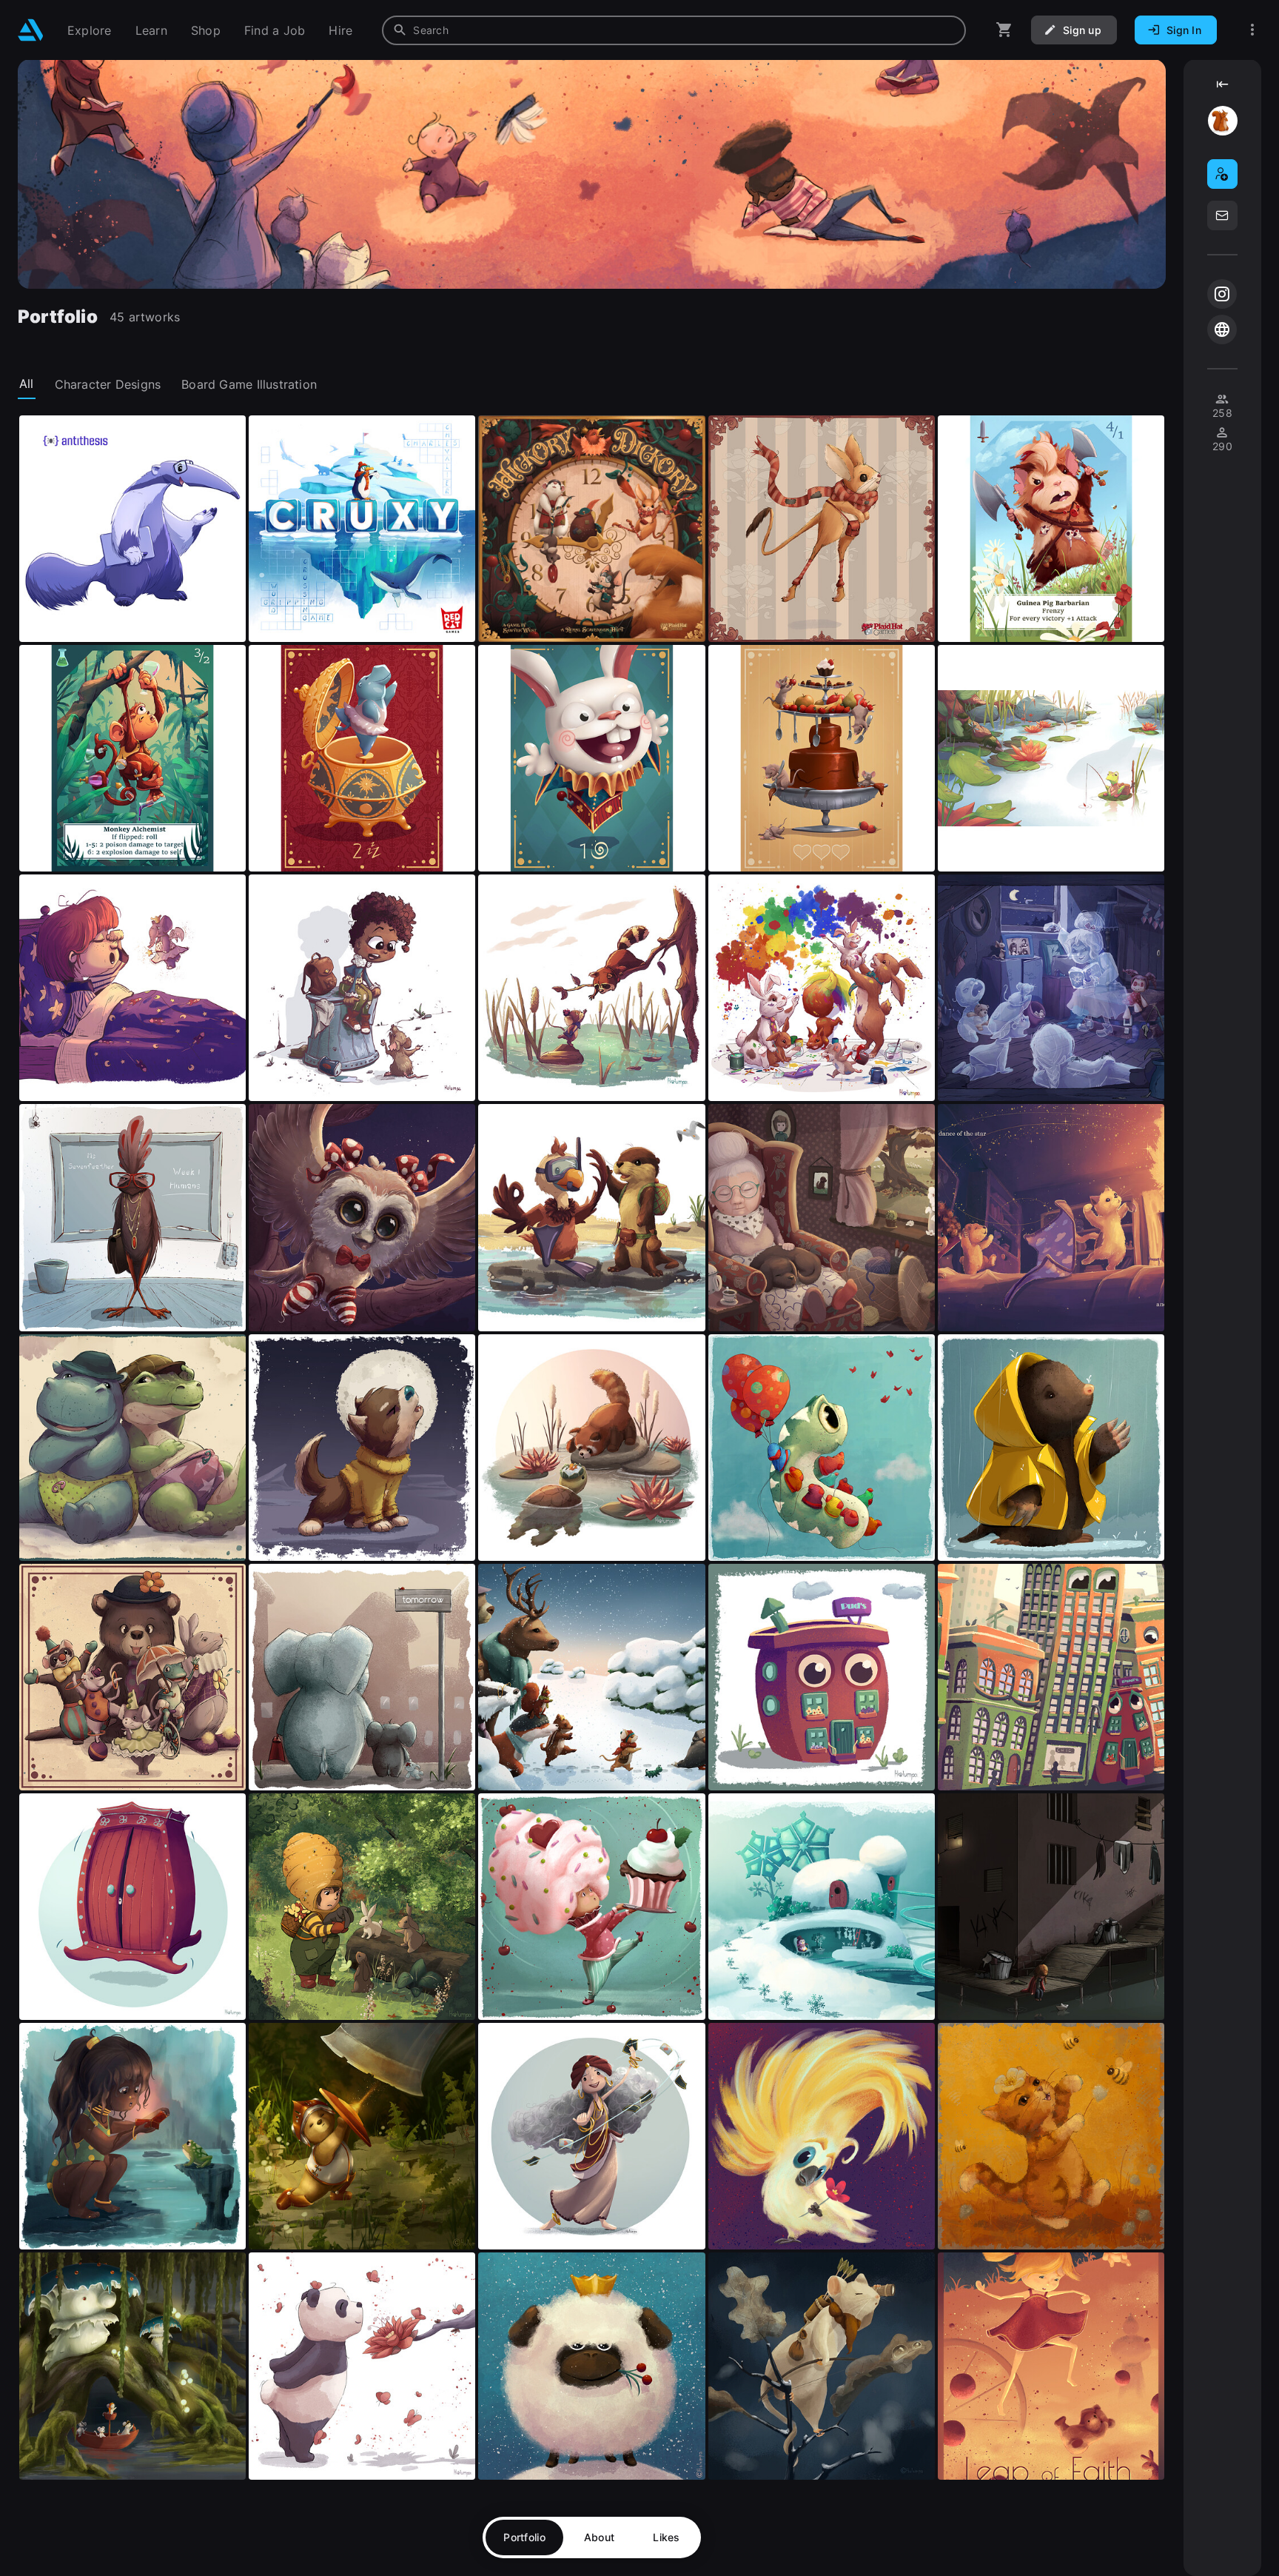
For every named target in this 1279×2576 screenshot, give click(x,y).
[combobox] (674, 30)
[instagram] (1222, 294)
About (599, 2537)
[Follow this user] (1222, 174)
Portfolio (524, 2537)
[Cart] (1004, 30)
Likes (666, 2537)
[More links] (1252, 30)
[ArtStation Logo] (31, 30)
